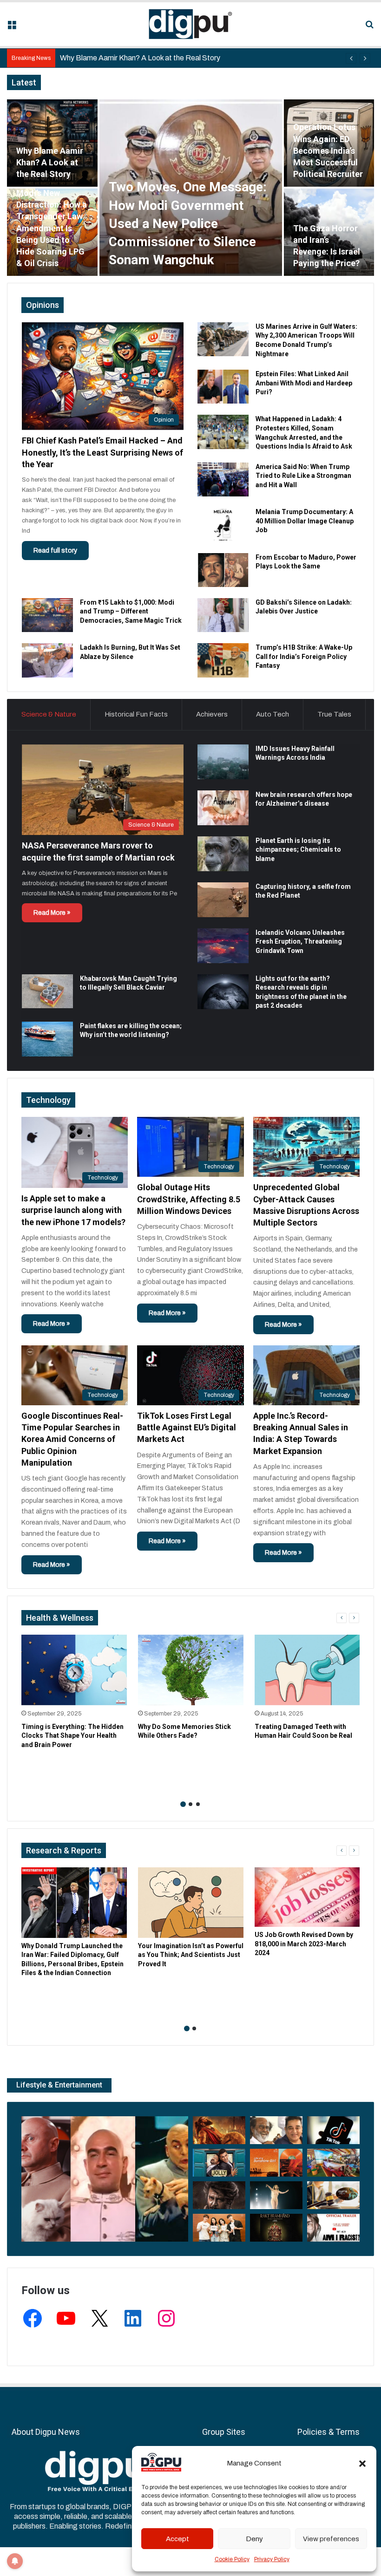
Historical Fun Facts (136, 714)
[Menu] (12, 28)
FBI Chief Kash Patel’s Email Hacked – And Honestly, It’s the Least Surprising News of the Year (102, 452)
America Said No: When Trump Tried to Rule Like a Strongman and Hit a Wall (303, 476)
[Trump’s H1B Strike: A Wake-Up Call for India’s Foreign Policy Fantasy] (223, 660)
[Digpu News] (190, 24)
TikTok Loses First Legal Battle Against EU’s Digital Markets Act (187, 1427)
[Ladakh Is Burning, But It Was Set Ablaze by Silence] (47, 660)
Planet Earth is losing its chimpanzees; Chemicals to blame (298, 850)
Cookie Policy (232, 2559)
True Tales (334, 714)
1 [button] (183, 1804)
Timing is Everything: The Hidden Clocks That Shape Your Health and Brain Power (72, 1736)
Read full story (55, 551)
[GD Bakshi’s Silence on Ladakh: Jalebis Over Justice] (223, 615)
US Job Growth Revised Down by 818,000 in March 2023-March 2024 (304, 1944)
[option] (190, 188)
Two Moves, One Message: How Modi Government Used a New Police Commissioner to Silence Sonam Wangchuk (188, 223)
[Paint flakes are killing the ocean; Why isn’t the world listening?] (47, 1039)
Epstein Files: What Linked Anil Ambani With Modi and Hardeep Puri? (304, 383)
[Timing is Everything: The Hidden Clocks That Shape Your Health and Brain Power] (74, 1670)
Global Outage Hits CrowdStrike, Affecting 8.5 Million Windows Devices (189, 1199)
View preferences (331, 2539)
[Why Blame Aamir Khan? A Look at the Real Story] (52, 143)
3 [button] (198, 1804)
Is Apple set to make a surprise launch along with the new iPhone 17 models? (73, 1210)
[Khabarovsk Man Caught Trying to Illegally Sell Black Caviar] (47, 991)
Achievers (212, 714)
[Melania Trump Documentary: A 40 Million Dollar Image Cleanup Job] (223, 525)
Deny (254, 2539)
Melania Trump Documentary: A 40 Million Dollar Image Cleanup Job (305, 521)
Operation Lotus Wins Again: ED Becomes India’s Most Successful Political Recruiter (328, 150)
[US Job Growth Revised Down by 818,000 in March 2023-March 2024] (307, 1897)
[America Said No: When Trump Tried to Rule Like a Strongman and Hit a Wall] (223, 479)
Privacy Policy (272, 2559)
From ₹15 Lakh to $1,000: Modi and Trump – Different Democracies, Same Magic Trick (131, 611)
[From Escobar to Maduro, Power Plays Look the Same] (223, 570)
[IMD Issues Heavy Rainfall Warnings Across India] (223, 762)
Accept (177, 2539)
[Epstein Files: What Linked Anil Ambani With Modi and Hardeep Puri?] (223, 387)
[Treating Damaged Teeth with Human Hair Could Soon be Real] (307, 1670)
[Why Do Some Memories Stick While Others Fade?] (191, 1670)
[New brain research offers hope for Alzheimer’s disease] (223, 808)
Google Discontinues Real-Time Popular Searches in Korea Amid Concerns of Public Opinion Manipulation (72, 1439)
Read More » (52, 913)
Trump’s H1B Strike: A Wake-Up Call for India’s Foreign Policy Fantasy (304, 656)
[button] (362, 2464)
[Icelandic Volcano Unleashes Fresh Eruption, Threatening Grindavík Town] (223, 946)
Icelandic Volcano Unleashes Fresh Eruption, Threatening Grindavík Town (300, 942)
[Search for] (369, 28)
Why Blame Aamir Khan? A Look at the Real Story (50, 162)
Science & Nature (49, 714)
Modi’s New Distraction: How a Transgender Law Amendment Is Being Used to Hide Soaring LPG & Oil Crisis (52, 228)
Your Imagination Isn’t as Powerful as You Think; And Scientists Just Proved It (191, 1955)
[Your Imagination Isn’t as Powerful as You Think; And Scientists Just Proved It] (191, 1903)
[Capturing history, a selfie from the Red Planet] (223, 900)
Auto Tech (273, 714)
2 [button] (190, 1804)
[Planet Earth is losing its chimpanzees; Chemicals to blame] (223, 854)
